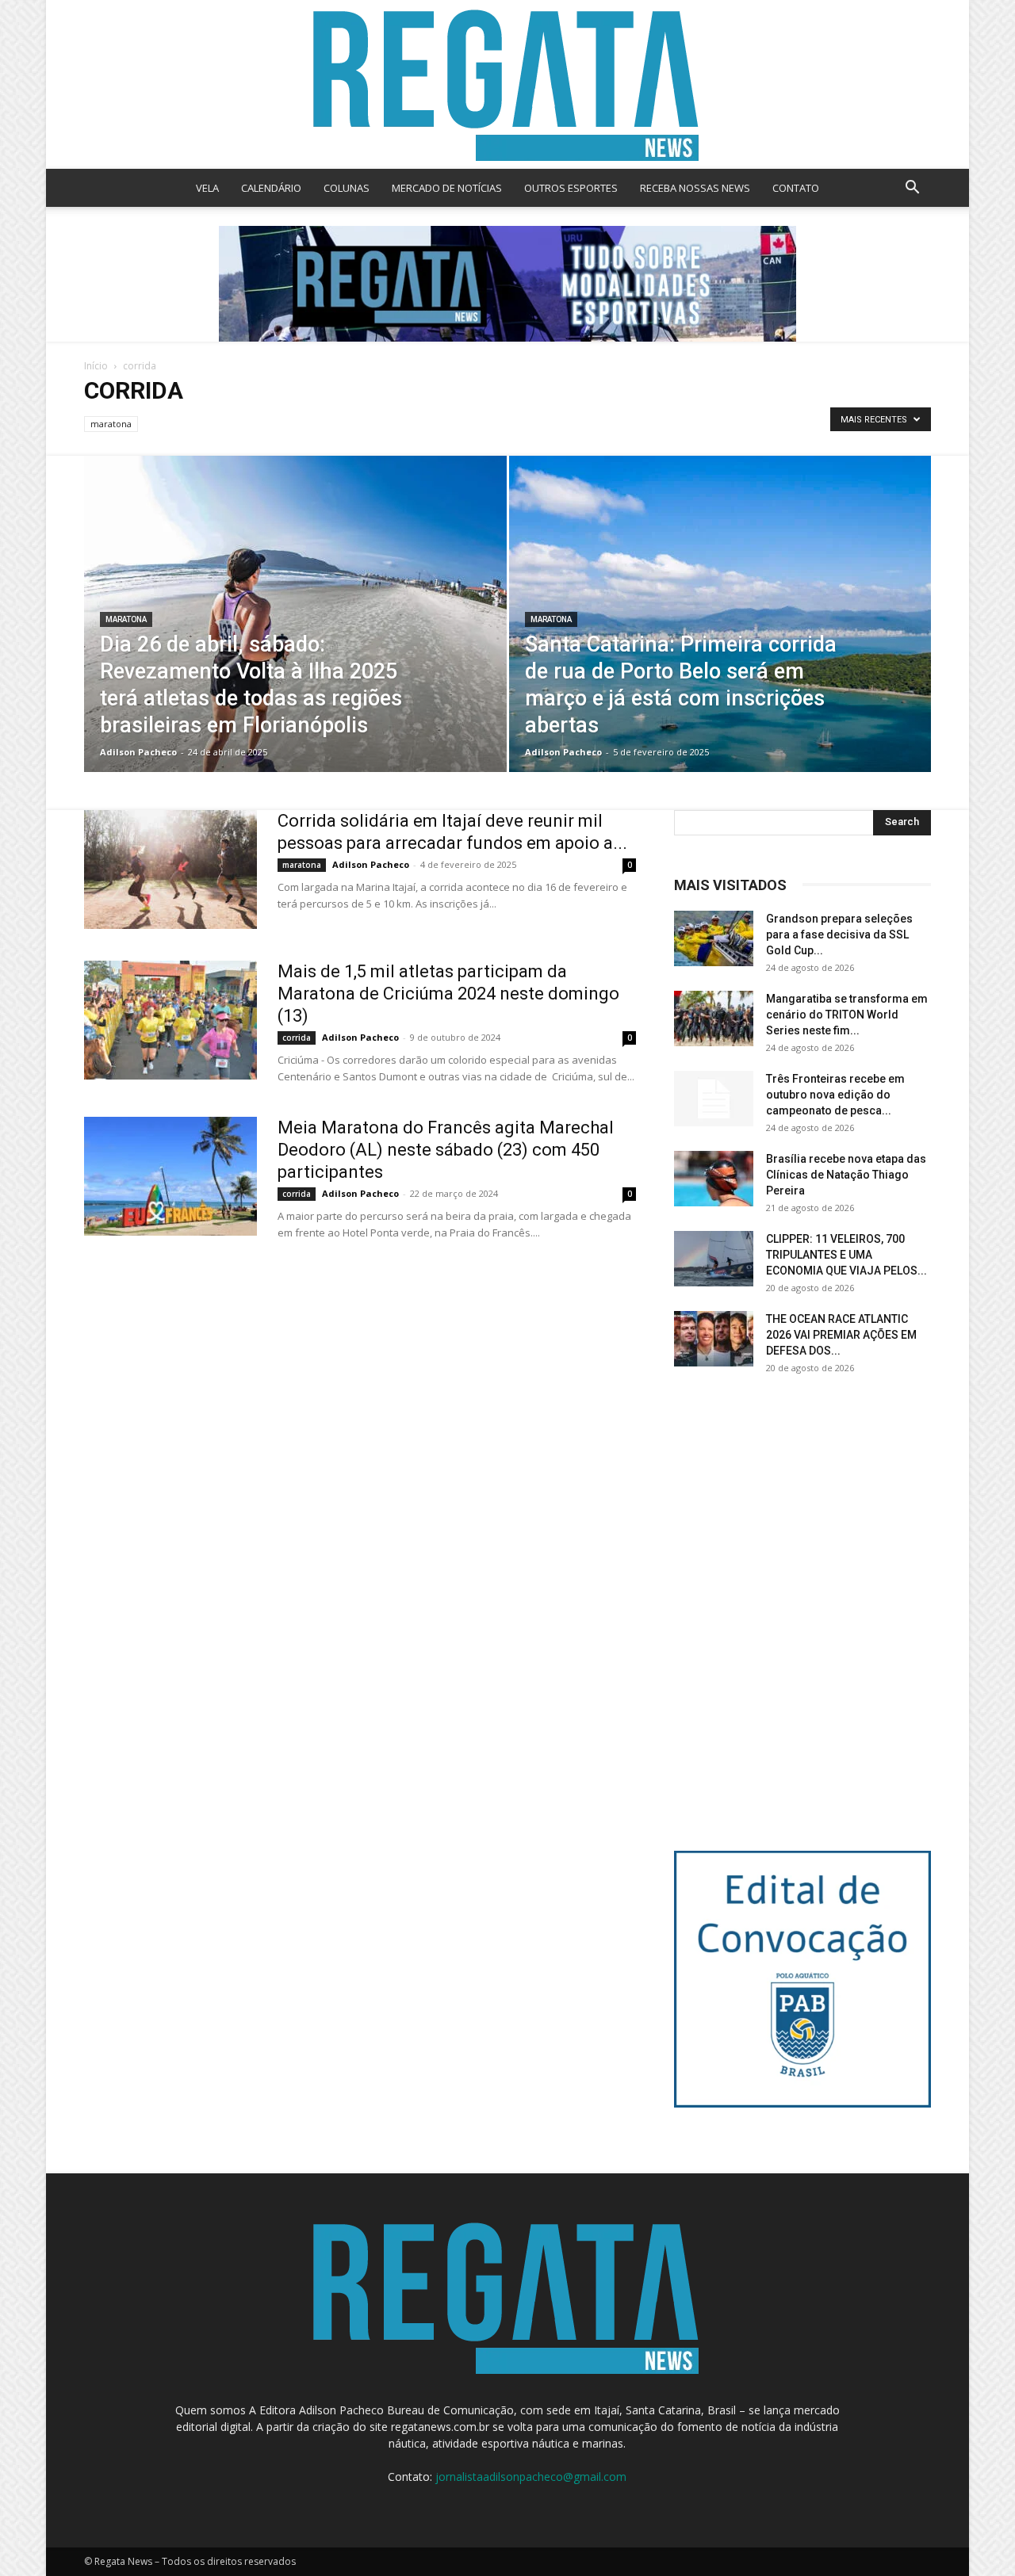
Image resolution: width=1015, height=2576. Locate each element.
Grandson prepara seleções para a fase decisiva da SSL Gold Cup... (839, 934)
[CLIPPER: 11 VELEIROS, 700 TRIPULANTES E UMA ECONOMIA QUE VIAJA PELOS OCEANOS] (714, 1259)
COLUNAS (347, 188)
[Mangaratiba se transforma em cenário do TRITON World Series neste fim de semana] (714, 1019)
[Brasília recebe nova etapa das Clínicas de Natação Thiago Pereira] (714, 1179)
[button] (912, 189)
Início (96, 366)
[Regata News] (507, 84)
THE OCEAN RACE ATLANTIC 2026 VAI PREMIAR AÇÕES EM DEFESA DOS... (841, 1335)
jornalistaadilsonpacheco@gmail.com (531, 2477)
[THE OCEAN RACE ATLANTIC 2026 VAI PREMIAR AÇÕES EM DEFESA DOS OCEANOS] (714, 1339)
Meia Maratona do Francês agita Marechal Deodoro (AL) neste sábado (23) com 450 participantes (446, 1150)
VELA (207, 188)
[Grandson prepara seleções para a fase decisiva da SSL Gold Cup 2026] (714, 938)
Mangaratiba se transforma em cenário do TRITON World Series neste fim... (847, 1015)
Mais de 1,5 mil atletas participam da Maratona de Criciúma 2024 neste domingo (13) (448, 994)
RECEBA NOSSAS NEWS (695, 188)
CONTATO (796, 188)
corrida (297, 1038)
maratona (111, 424)
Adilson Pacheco (138, 752)
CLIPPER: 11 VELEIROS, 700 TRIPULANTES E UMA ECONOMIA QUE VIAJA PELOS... (846, 1255)
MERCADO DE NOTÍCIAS (447, 188)
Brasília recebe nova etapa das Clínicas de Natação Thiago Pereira (846, 1175)
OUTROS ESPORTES (571, 188)
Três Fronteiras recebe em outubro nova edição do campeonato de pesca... (835, 1095)
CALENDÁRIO (271, 188)
